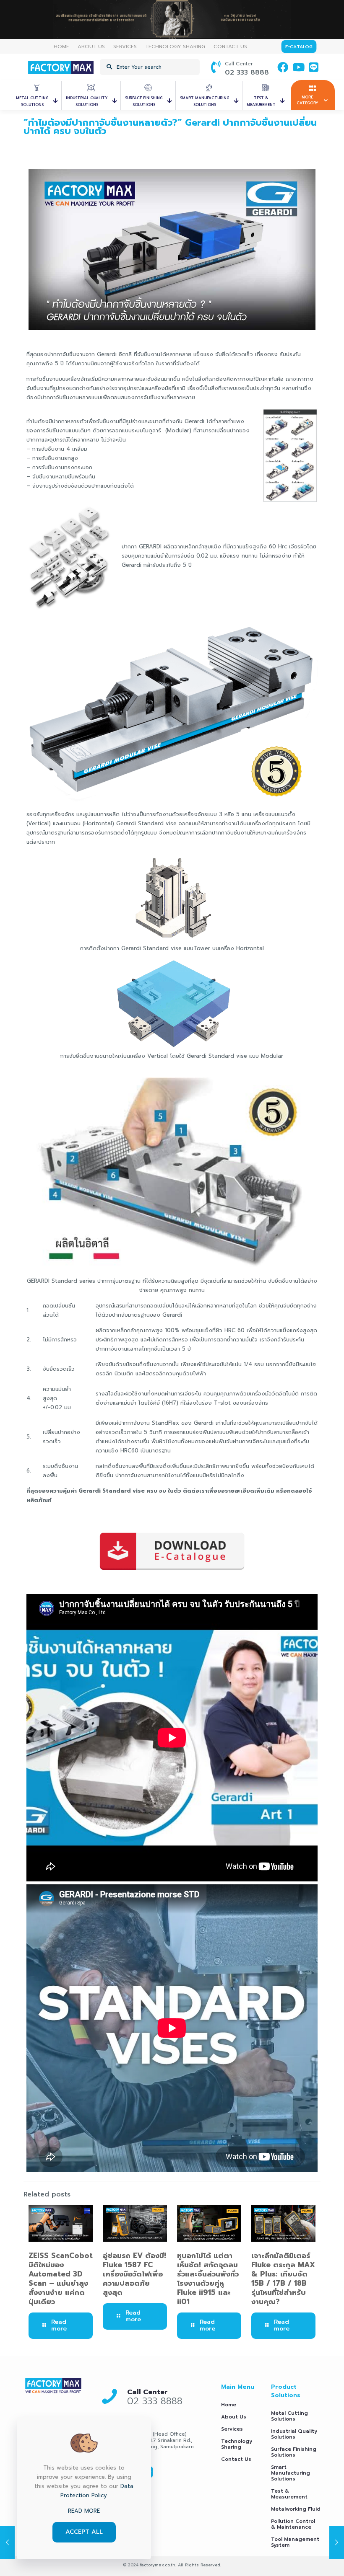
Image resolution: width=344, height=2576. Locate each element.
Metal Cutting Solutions (289, 2416)
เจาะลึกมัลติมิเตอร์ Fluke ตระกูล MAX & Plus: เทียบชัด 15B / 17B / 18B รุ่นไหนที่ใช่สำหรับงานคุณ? (283, 2279)
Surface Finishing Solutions (294, 2452)
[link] (53, 2385)
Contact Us (236, 2459)
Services (232, 2429)
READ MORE (84, 2511)
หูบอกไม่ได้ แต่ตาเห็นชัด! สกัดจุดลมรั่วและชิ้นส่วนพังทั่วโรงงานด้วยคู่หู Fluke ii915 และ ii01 (208, 2279)
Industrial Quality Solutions (294, 2434)
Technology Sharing (237, 2444)
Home (229, 2405)
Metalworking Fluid (296, 2509)
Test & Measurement (289, 2494)
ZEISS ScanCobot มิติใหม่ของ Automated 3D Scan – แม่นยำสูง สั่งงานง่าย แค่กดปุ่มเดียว (61, 2279)
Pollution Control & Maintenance (293, 2524)
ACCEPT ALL (84, 2532)
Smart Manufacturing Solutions (291, 2473)
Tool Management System (295, 2542)
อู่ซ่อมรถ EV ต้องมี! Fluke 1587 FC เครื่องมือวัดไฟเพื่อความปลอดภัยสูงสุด (134, 2274)
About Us (234, 2417)
